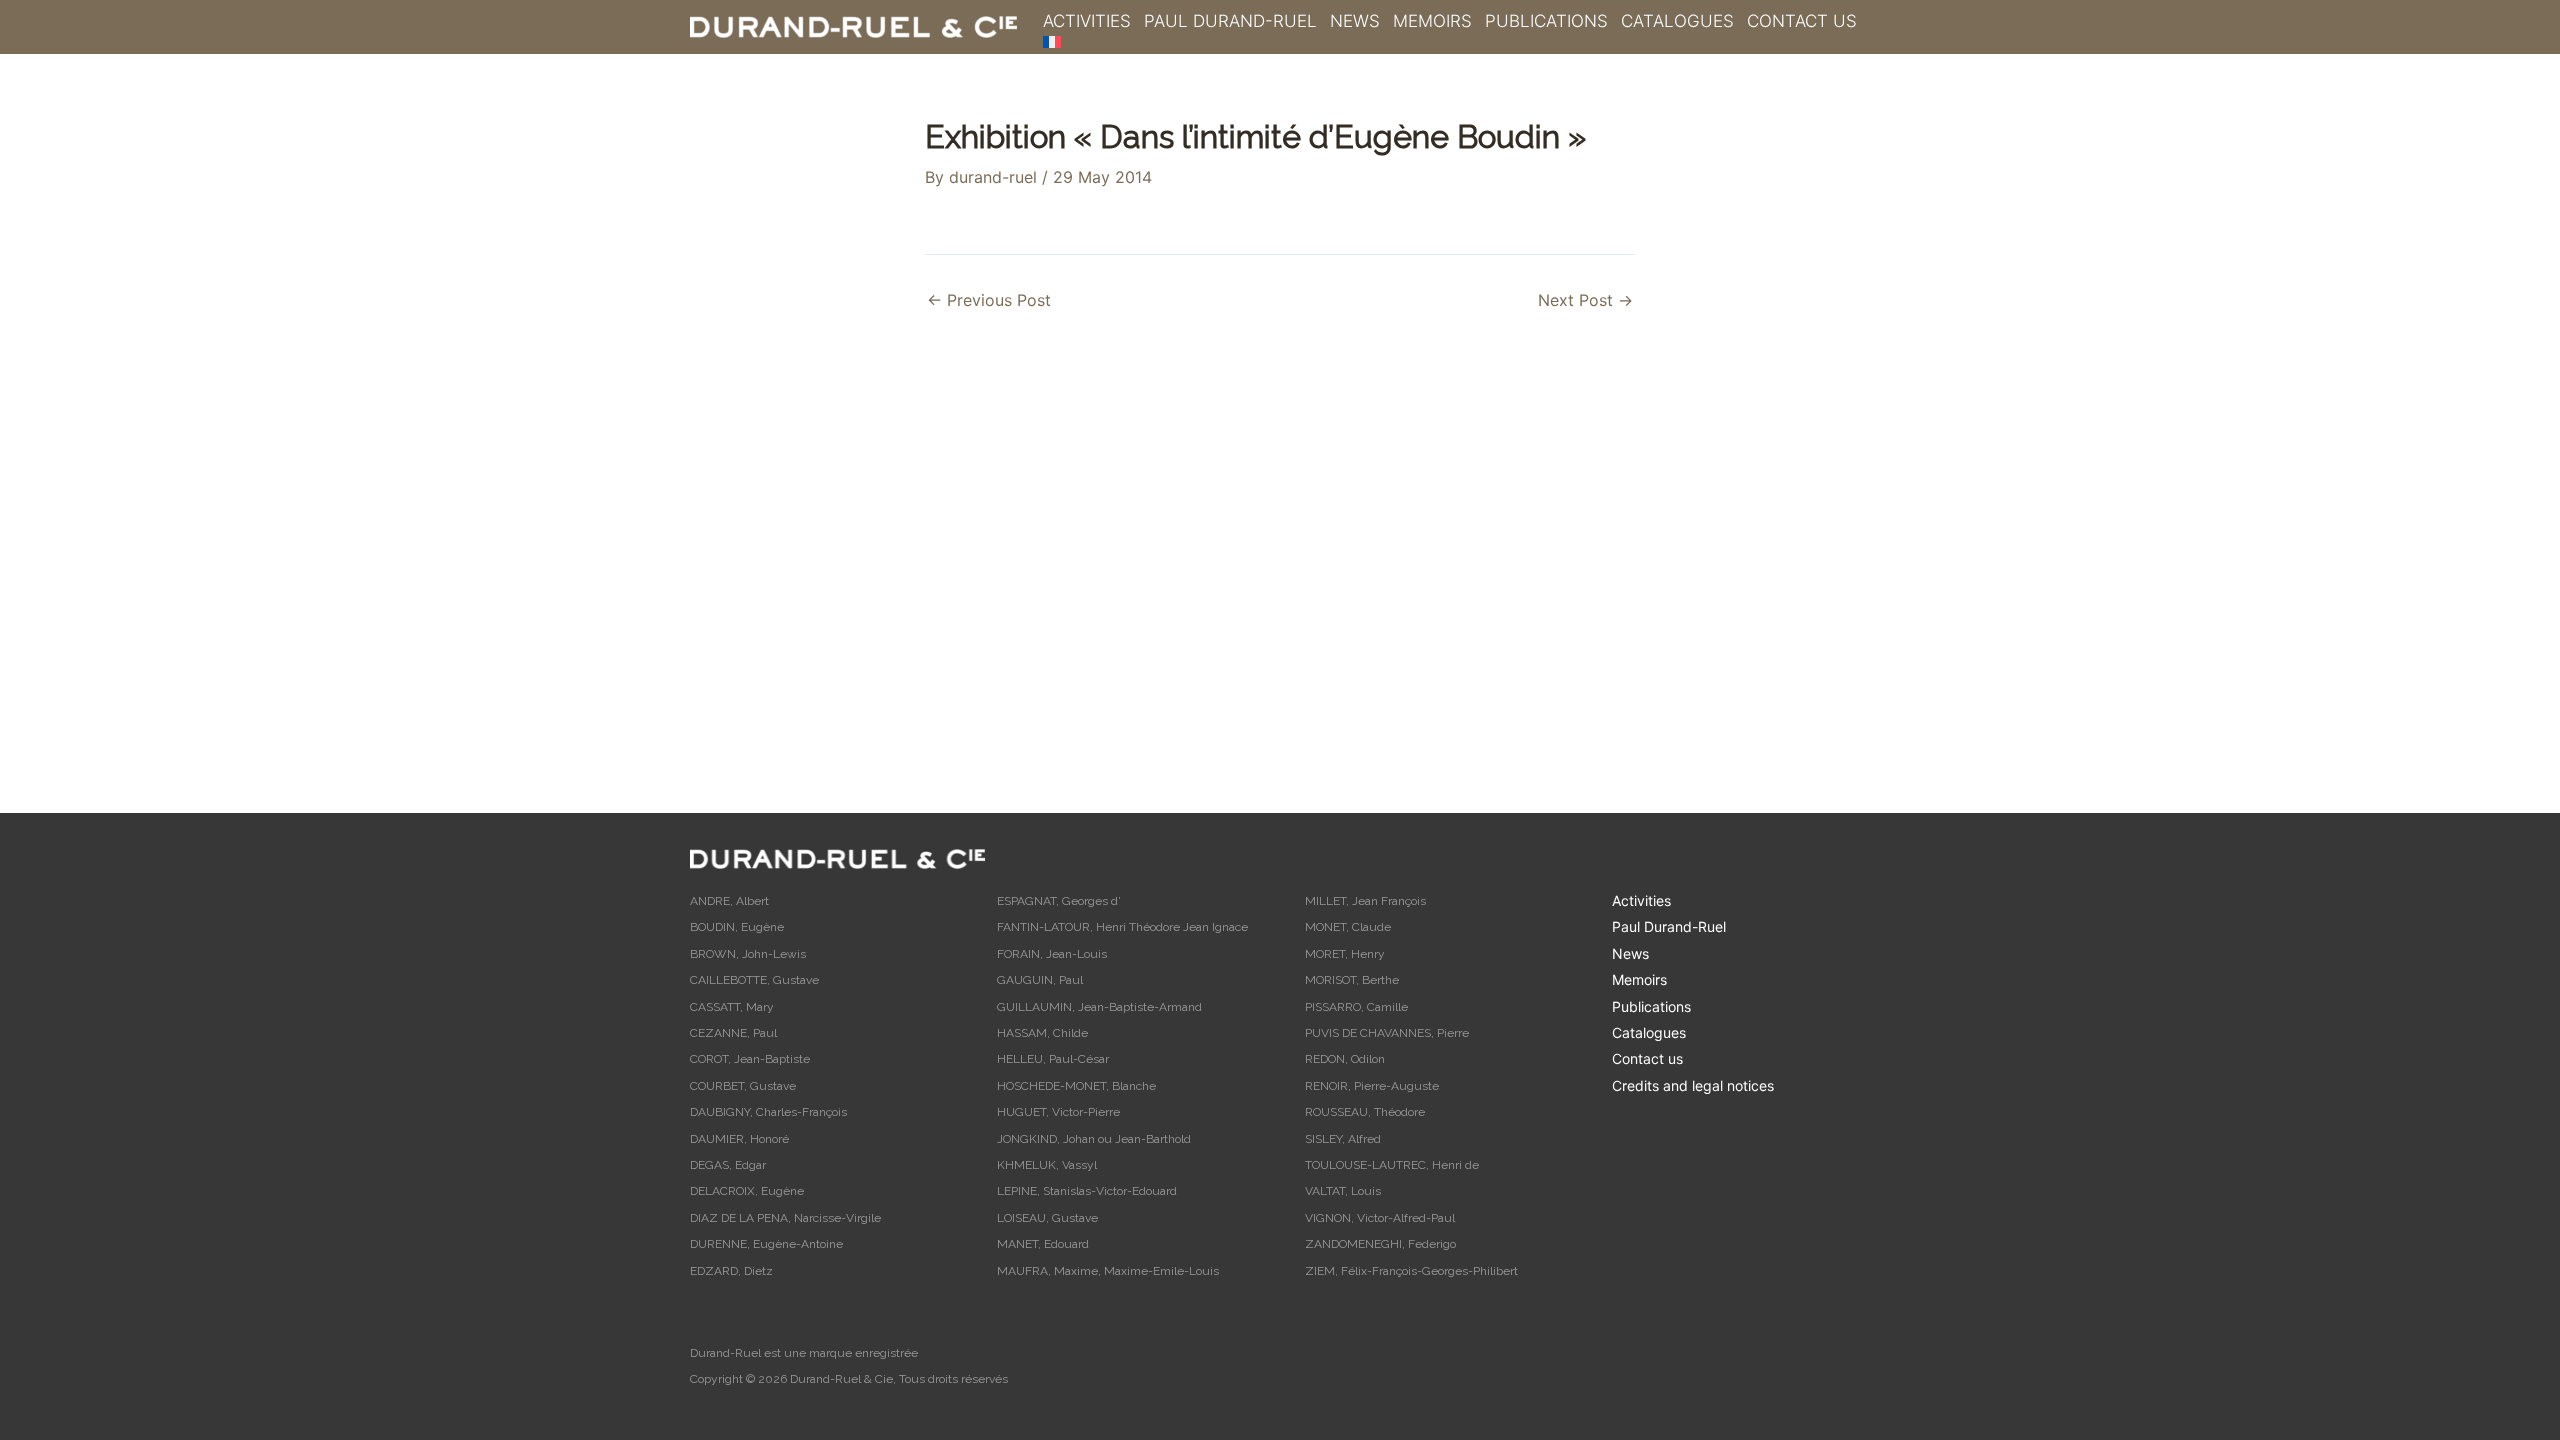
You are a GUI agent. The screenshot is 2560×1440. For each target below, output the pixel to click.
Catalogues (1677, 21)
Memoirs (1432, 21)
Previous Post (989, 300)
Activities (1087, 21)
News (1355, 21)
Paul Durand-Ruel (1230, 21)
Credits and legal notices (1693, 1085)
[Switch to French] (1052, 42)
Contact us (1802, 21)
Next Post (1585, 300)
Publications (1546, 21)
